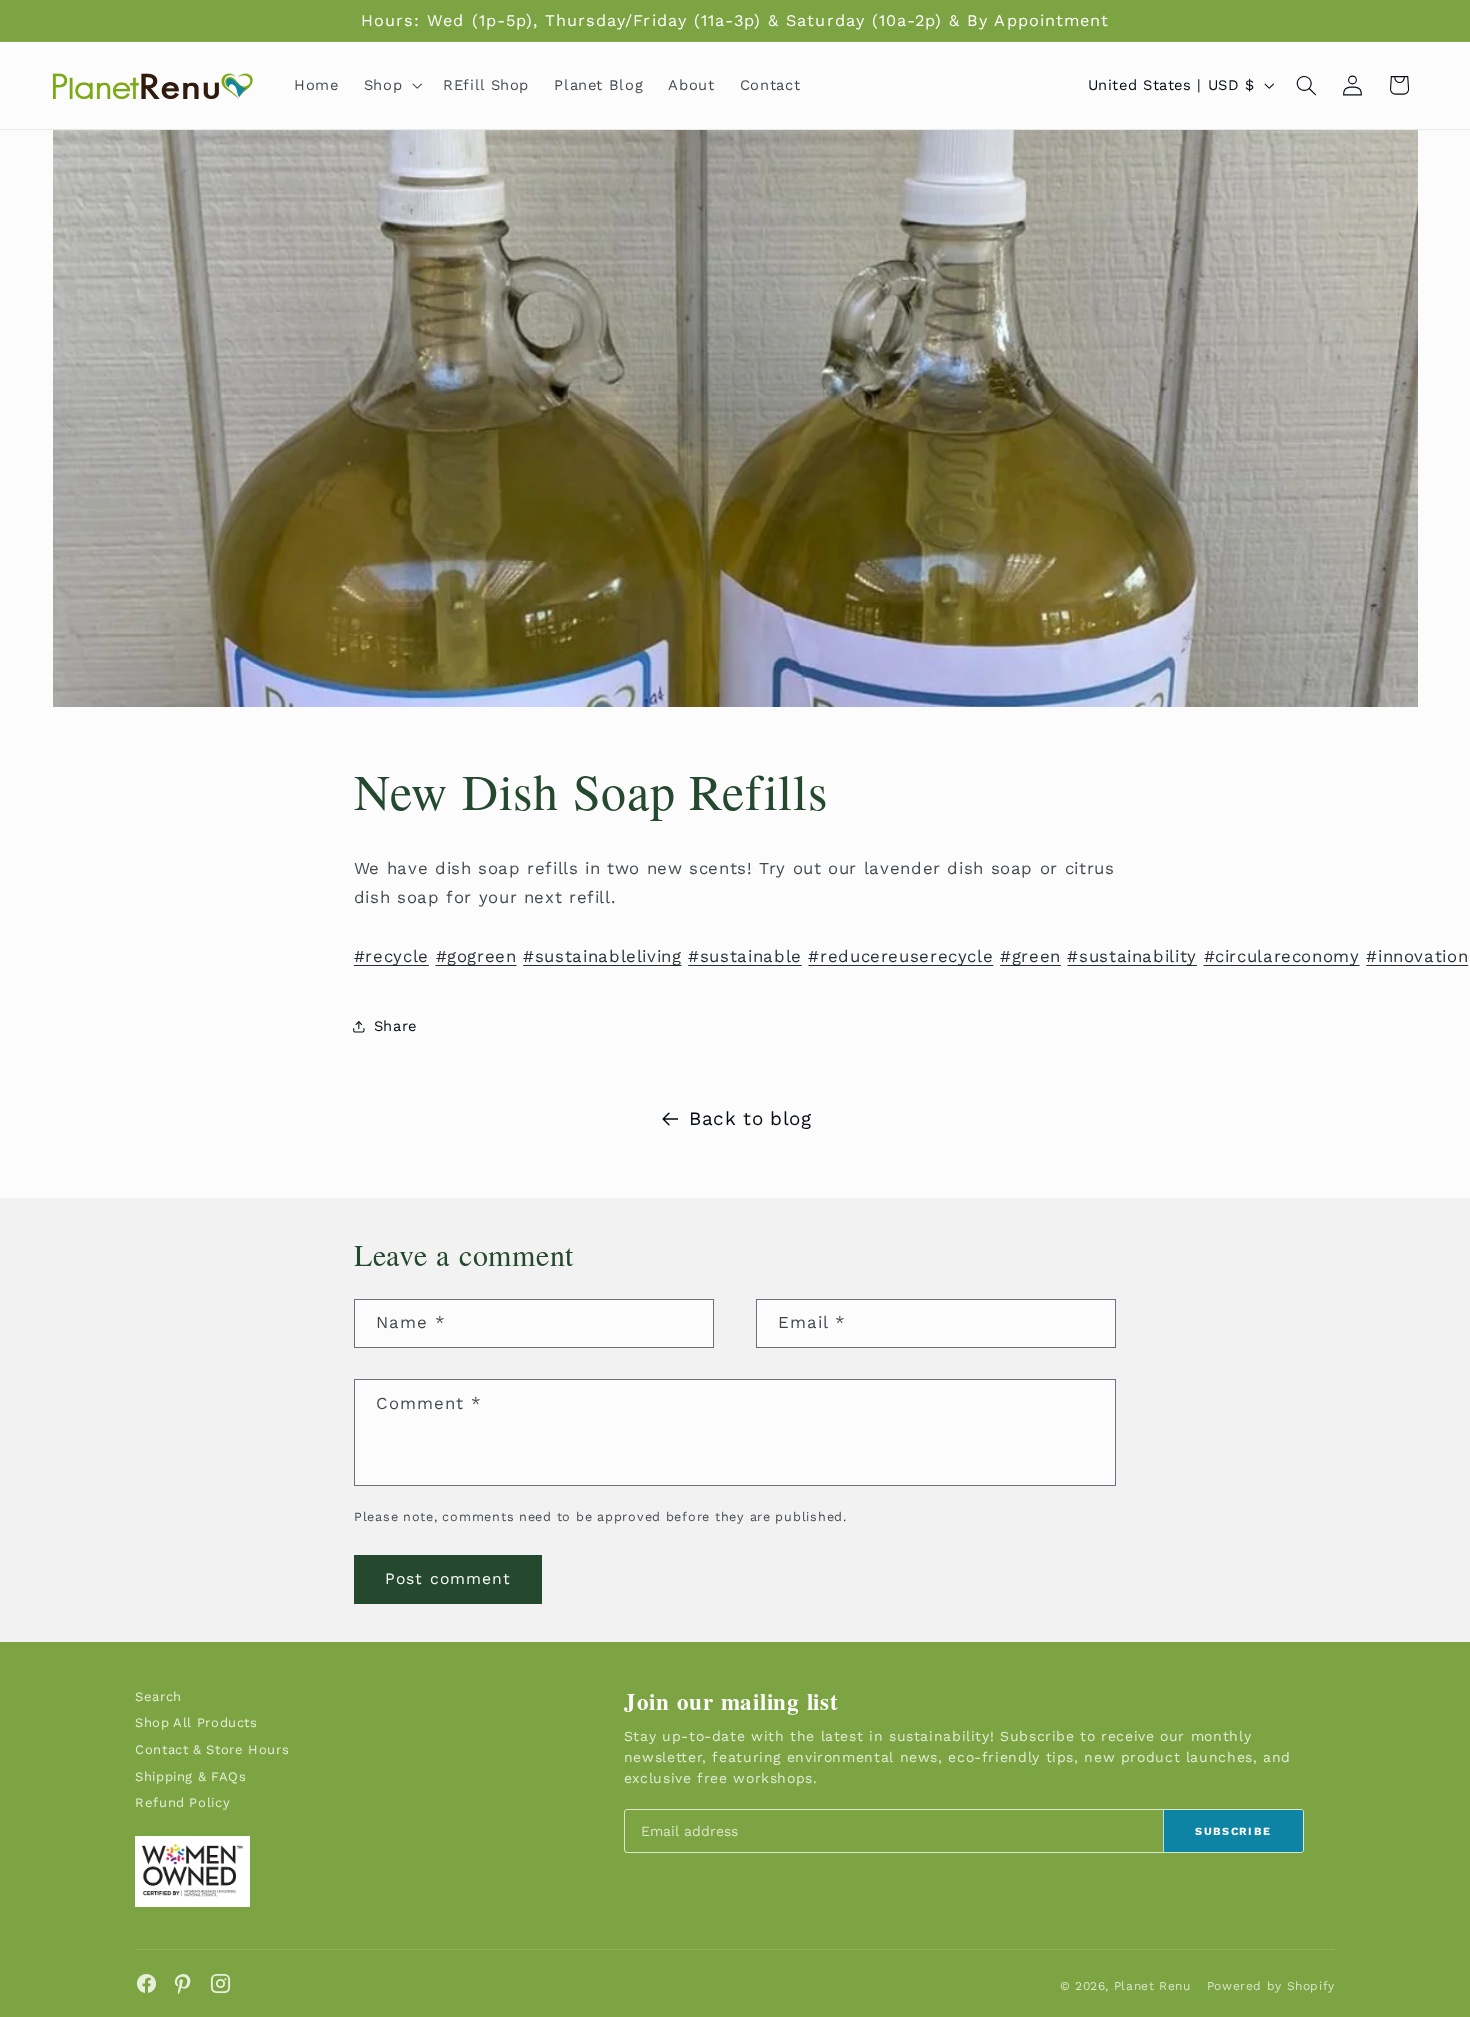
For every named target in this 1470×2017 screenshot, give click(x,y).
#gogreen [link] (476, 956)
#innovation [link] (1417, 956)
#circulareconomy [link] (1282, 956)
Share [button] (395, 1026)
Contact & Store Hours (212, 1749)
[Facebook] (146, 1983)
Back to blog (750, 1118)
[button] (390, 85)
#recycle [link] (391, 956)
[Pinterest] (183, 1983)
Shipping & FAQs (190, 1776)
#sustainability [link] (1131, 956)
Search (158, 1696)
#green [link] (1030, 956)
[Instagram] (220, 1983)
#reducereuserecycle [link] (900, 956)
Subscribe (1233, 1831)
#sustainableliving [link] (602, 956)
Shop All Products (196, 1722)
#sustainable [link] (745, 956)
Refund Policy (182, 1802)
